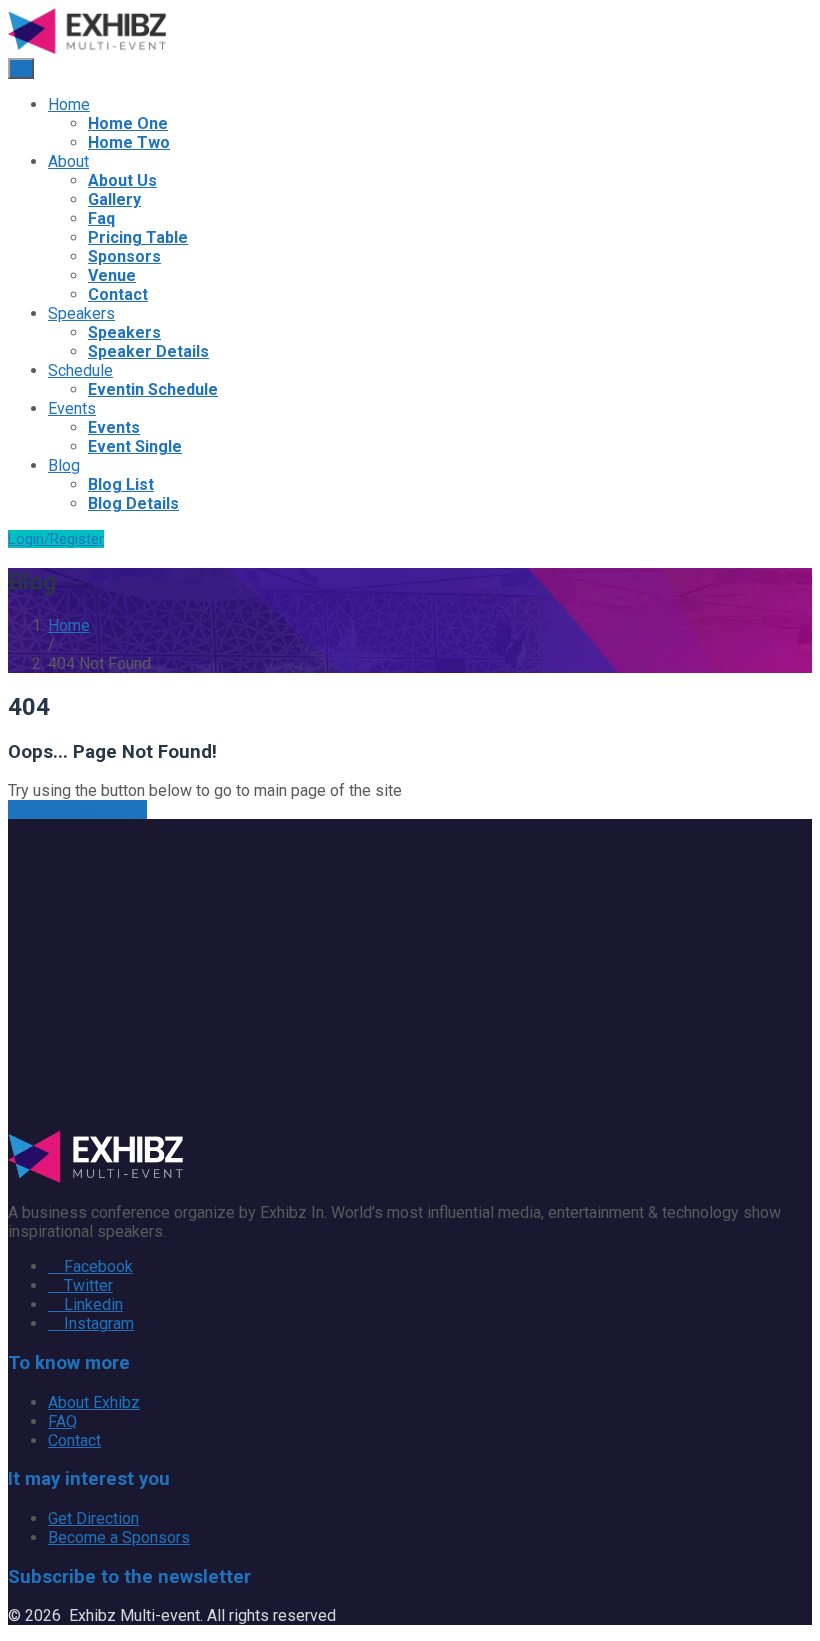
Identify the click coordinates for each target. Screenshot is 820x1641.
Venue (112, 275)
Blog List (121, 484)
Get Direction (93, 1518)
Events (72, 408)
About (68, 161)
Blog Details (133, 503)
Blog (64, 465)
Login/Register (56, 539)
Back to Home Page (77, 809)
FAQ (62, 1421)
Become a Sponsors (119, 1537)
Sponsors (124, 256)
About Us (122, 180)
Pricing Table (138, 237)
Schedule (80, 370)
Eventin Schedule (153, 389)
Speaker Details (148, 351)
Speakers (81, 313)
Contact (118, 294)
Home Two (129, 142)
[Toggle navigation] (21, 68)
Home (69, 104)
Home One (128, 123)
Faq (101, 218)
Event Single (135, 446)
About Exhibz (94, 1402)
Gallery (114, 199)
